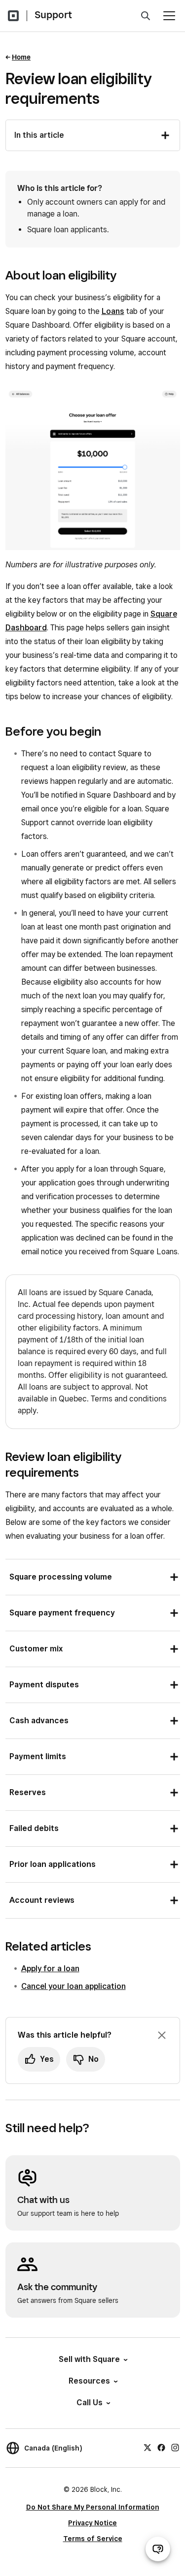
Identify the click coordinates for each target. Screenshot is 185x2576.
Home (21, 57)
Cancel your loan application (74, 1986)
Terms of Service (93, 2539)
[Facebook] (161, 2447)
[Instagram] (175, 2447)
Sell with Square (89, 2359)
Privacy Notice (92, 2523)
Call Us (90, 2403)
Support (53, 15)
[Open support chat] (158, 2549)
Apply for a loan (50, 1969)
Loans (113, 311)
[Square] (13, 16)
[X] (148, 2447)
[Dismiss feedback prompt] (162, 2035)
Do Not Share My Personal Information (93, 2507)
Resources (89, 2381)
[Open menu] (169, 16)
